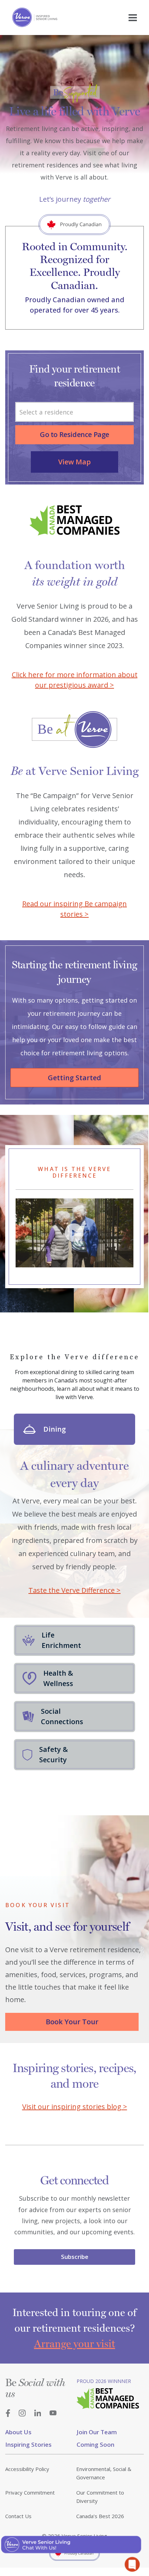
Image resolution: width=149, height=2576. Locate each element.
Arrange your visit (74, 2344)
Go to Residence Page (74, 434)
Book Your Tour (72, 2022)
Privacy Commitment (30, 2492)
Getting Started (74, 1078)
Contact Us (18, 2516)
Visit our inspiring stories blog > (75, 2107)
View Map (74, 462)
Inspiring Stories (28, 2444)
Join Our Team (97, 2432)
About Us (18, 2432)
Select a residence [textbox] (46, 412)
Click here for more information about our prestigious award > (75, 680)
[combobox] (74, 412)
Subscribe (75, 2257)
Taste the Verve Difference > (74, 1590)
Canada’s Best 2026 (100, 2516)
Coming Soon (95, 2444)
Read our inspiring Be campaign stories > (74, 909)
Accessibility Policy (27, 2469)
